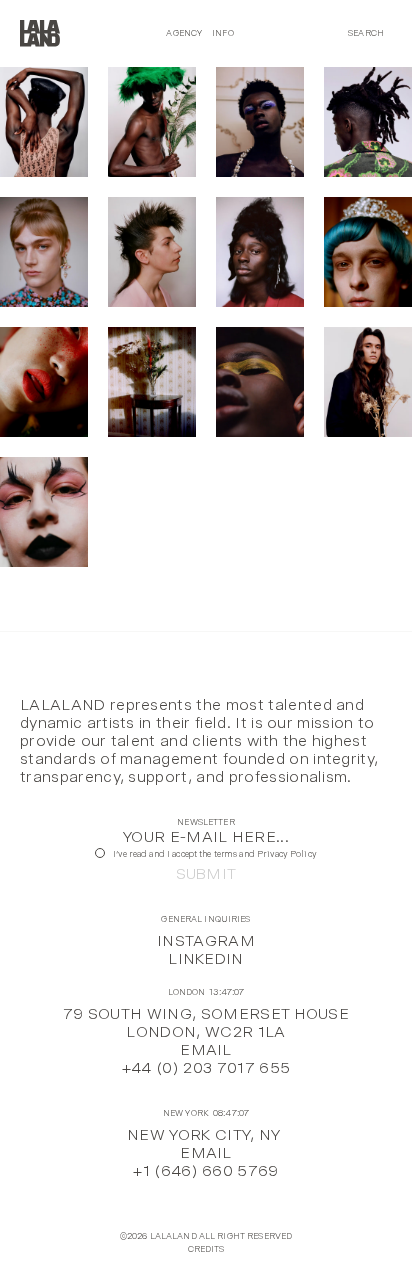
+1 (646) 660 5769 (205, 1170)
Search (366, 33)
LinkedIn (206, 958)
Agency (184, 33)
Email (206, 1049)
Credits (206, 1249)
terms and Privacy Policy (265, 854)
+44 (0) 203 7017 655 (206, 1067)
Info (223, 33)
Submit (206, 874)
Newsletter (205, 822)
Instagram (206, 940)
